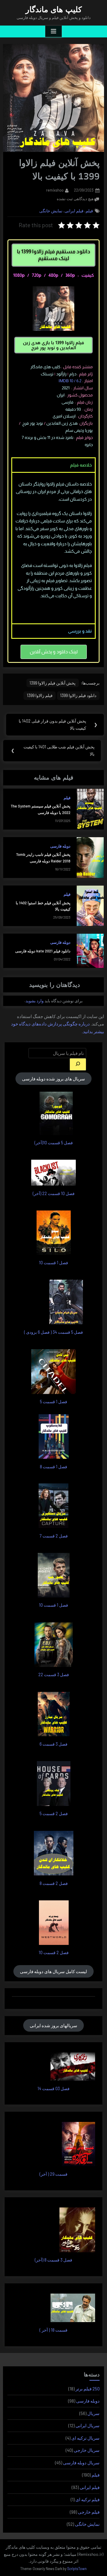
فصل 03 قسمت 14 (53, 2089)
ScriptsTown (77, 2569)
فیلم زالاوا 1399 (40, 695)
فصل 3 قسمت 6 (53, 1744)
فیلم (89, 211)
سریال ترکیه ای (85, 2438)
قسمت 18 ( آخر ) (53, 2330)
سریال (93, 2413)
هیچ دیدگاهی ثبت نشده (75, 198)
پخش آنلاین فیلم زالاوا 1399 (52, 683)
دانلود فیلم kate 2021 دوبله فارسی (43, 951)
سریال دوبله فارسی (81, 2463)
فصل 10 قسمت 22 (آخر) (54, 1193)
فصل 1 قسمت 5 (53, 1402)
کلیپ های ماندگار (54, 10)
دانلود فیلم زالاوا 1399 (78, 695)
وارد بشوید (35, 1001)
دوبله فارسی (60, 846)
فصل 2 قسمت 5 (54, 1814)
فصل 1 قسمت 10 (53, 1263)
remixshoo (55, 190)
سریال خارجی (87, 2450)
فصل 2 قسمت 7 (54, 1536)
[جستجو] (78, 1064)
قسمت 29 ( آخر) (53, 2174)
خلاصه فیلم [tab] (81, 465)
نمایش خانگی (51, 211)
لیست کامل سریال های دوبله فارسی (53, 1971)
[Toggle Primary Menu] (53, 31)
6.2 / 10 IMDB (70, 381)
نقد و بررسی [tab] (80, 631)
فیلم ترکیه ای (88, 2499)
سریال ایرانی (88, 2425)
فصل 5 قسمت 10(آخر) (54, 1143)
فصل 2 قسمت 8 (54, 1883)
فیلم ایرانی (74, 211)
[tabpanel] (53, 548)
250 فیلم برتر (88, 2389)
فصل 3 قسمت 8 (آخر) (53, 2260)
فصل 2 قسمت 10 (54, 1952)
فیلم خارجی (89, 2512)
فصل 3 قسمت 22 (54, 1675)
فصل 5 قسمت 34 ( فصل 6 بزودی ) (53, 1332)
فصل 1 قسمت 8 (53, 1467)
